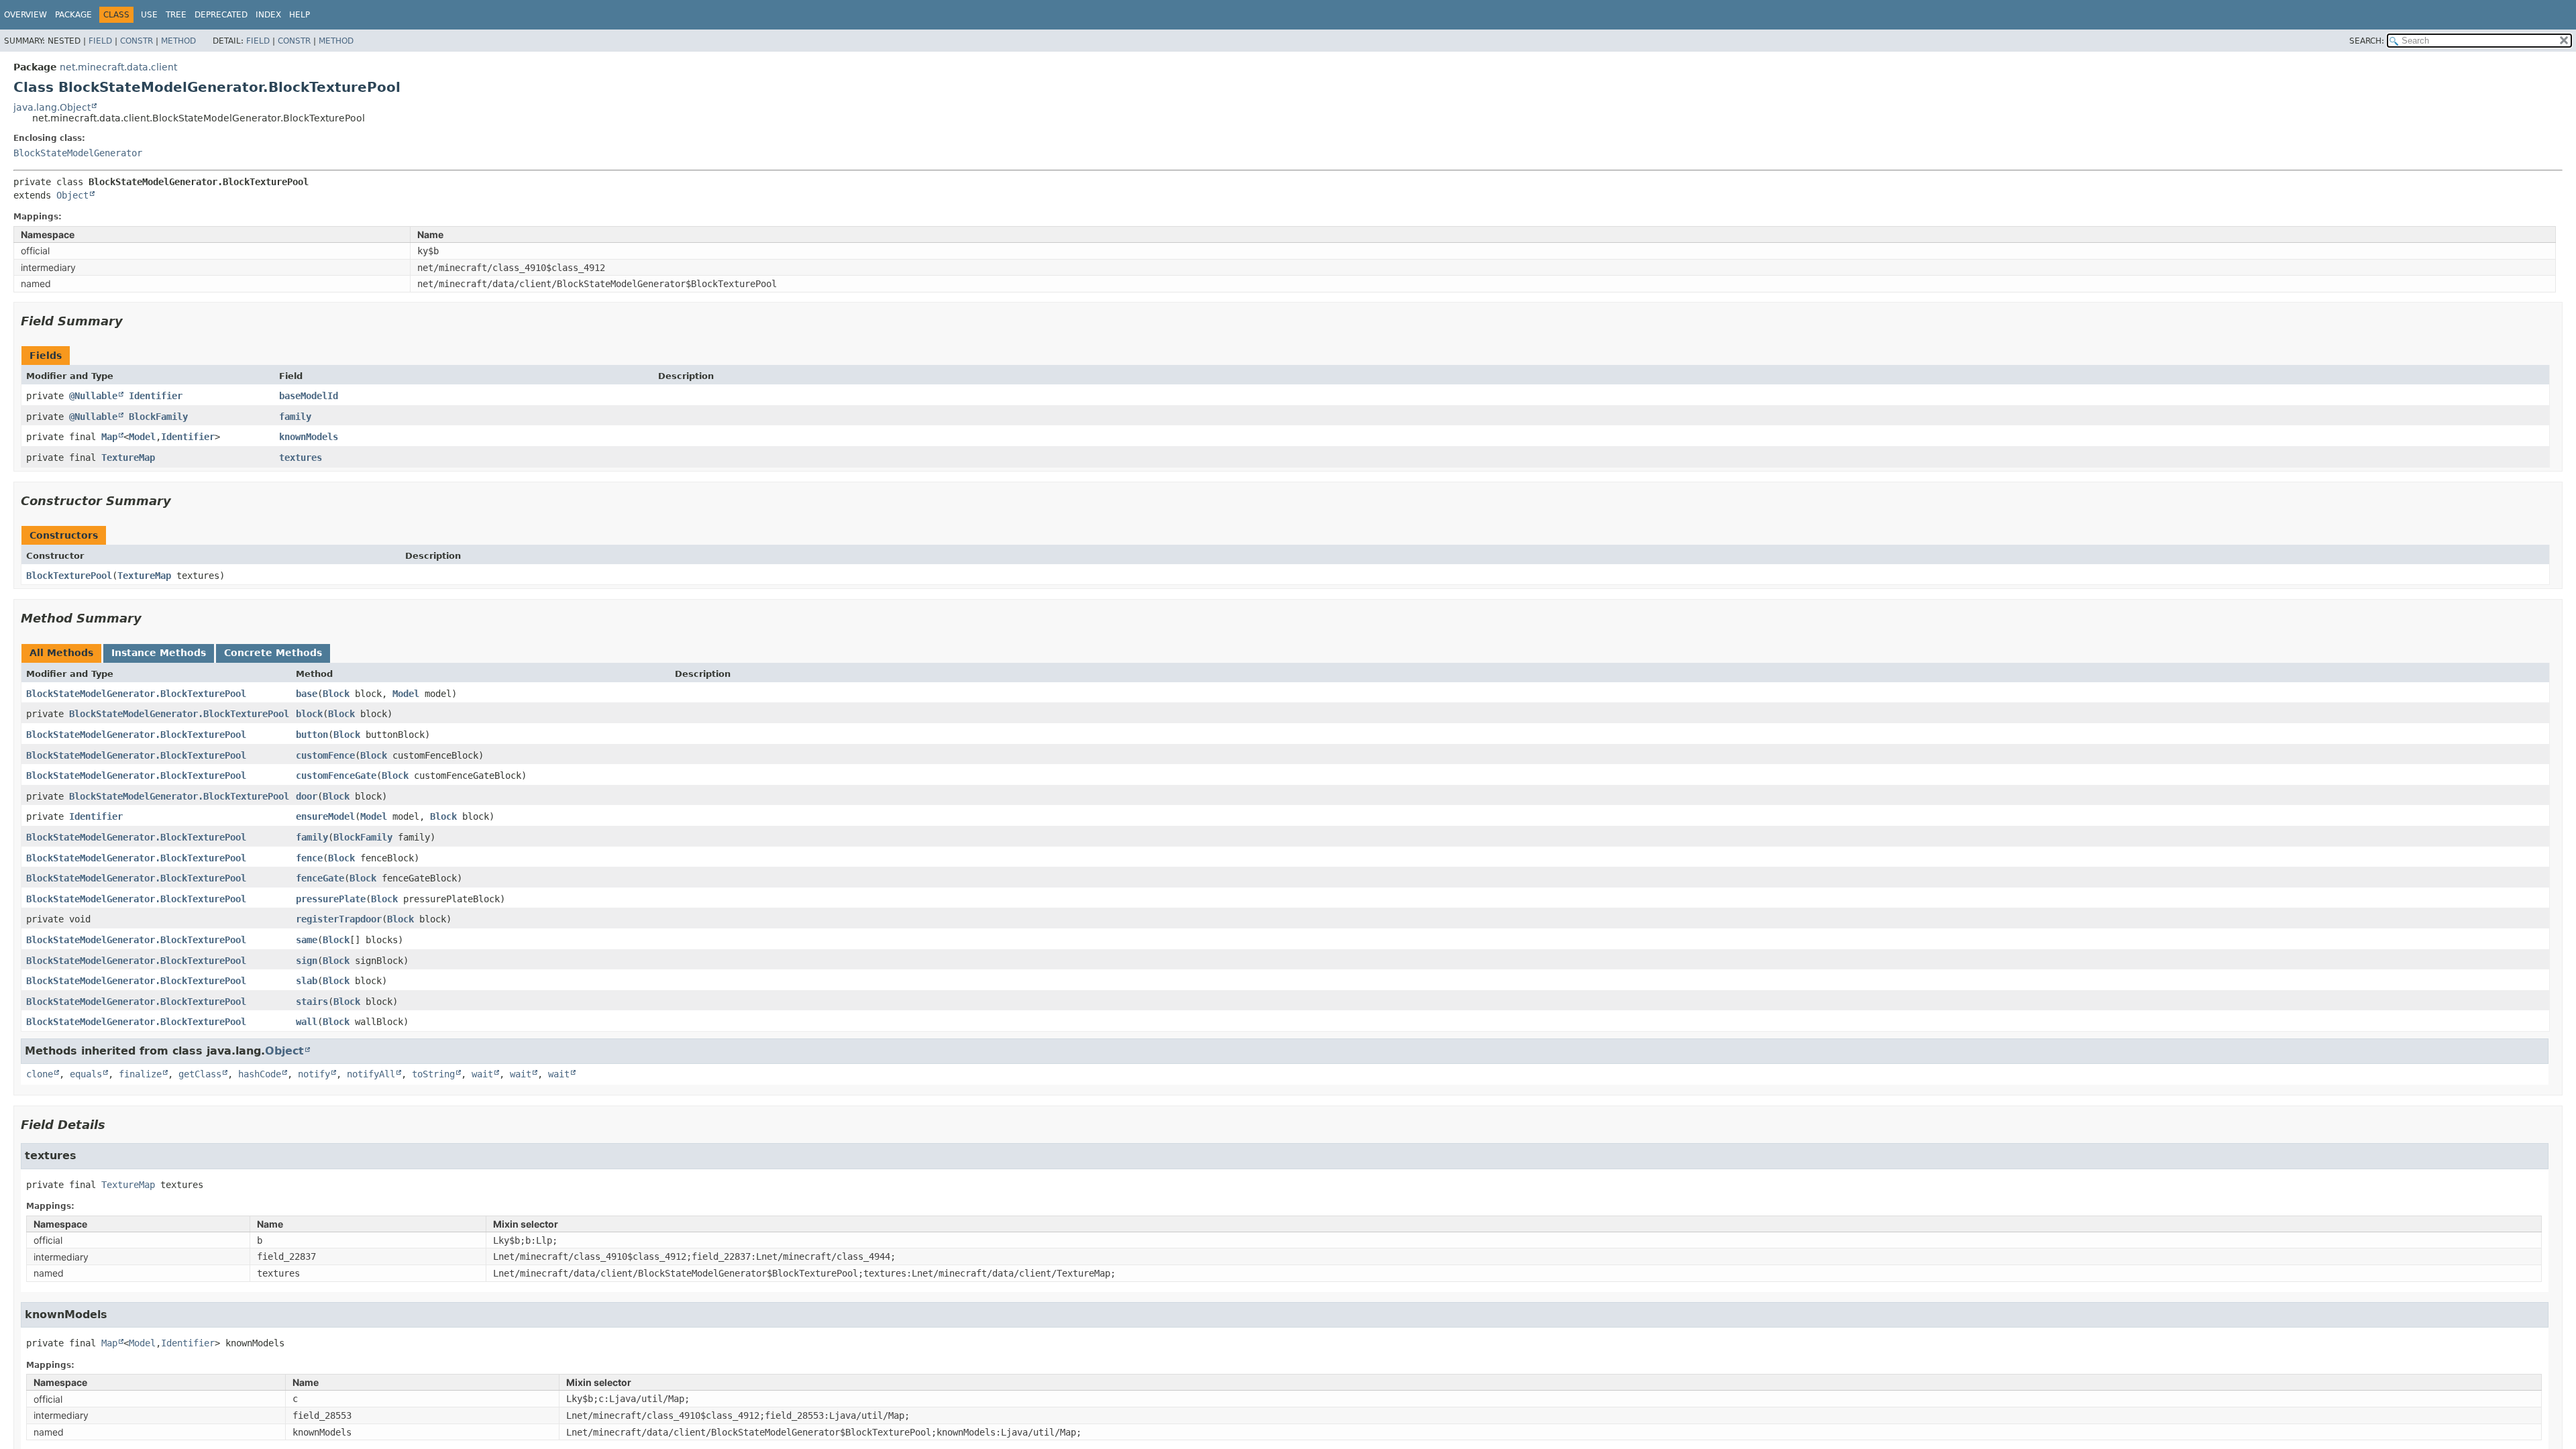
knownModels (309, 437)
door (307, 796)
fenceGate (320, 878)
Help (300, 15)
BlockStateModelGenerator (78, 153)
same (307, 940)
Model (142, 437)
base (307, 694)
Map (109, 437)
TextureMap (128, 458)
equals (86, 1074)
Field (100, 41)
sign (307, 961)
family (295, 417)
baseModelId (309, 396)
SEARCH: (2367, 41)
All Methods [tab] (61, 653)
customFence (325, 755)
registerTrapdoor (339, 919)
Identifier (156, 396)
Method (178, 41)
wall (307, 1022)
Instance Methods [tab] (159, 653)
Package (73, 15)
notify (314, 1074)
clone (40, 1074)
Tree (176, 15)
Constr (137, 41)
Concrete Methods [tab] (273, 653)
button (312, 735)
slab (307, 981)
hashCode (260, 1074)
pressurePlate (331, 899)
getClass (200, 1074)
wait (482, 1074)
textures (301, 458)
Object (72, 195)
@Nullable (93, 396)
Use (149, 15)
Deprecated (221, 15)
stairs (312, 1002)
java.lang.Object (52, 107)
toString (433, 1074)
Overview (25, 15)
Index (268, 15)
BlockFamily (158, 417)
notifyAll (371, 1074)
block (309, 714)
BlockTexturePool (69, 576)
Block (336, 694)
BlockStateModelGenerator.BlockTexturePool (136, 694)
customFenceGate (336, 775)
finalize (140, 1074)
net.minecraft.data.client (118, 67)
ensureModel (325, 816)
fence (309, 858)
